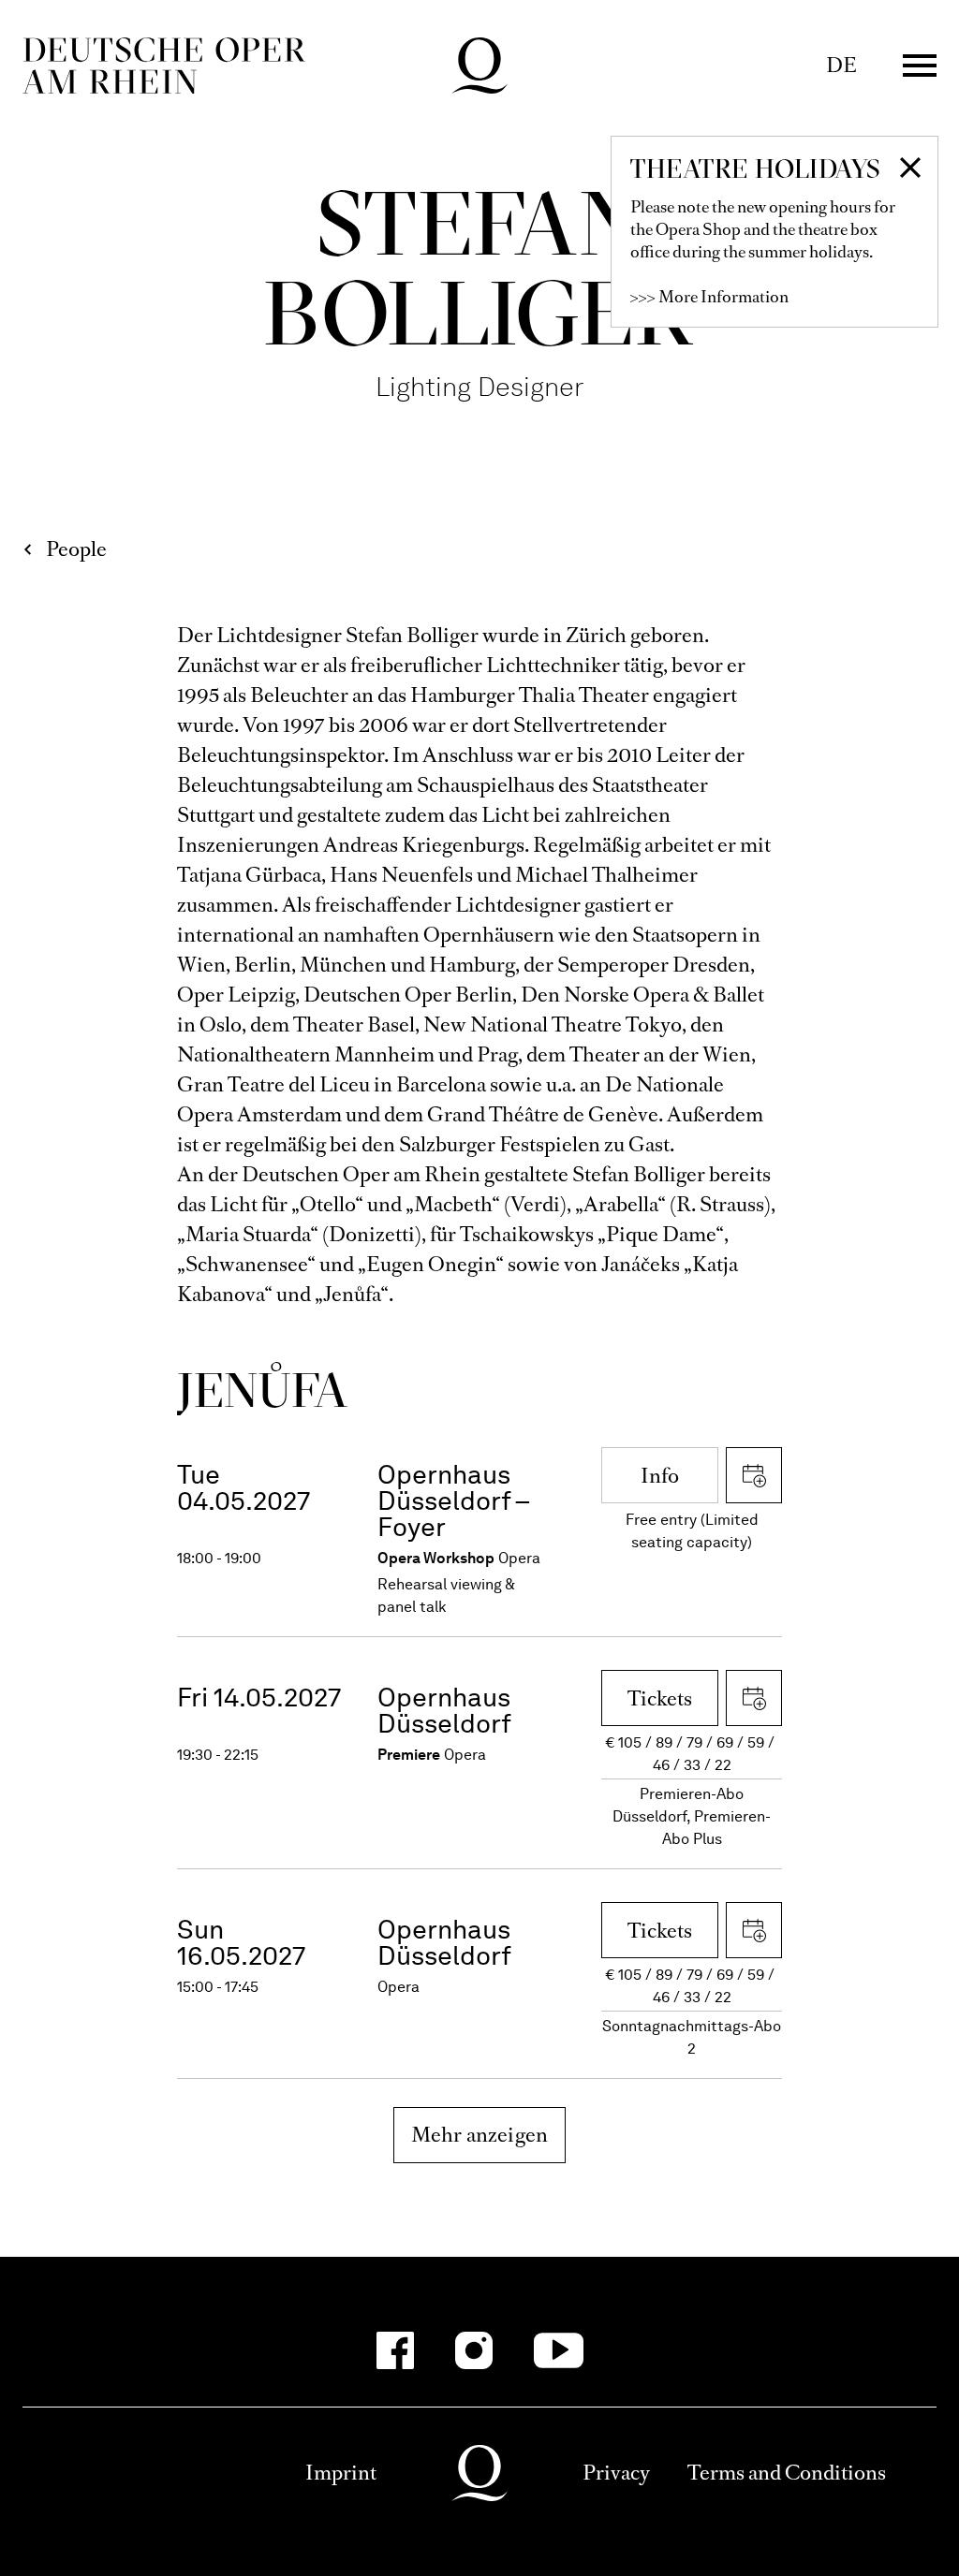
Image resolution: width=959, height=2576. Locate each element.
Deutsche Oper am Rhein (164, 66)
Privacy (616, 2473)
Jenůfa (263, 1390)
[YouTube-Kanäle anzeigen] (559, 2350)
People (76, 549)
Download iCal (754, 1475)
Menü (920, 66)
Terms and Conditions (787, 2473)
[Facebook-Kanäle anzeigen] (395, 2350)
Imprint (341, 2473)
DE (841, 65)
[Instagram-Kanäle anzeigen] (474, 2350)
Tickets (660, 1698)
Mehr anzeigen (480, 2135)
